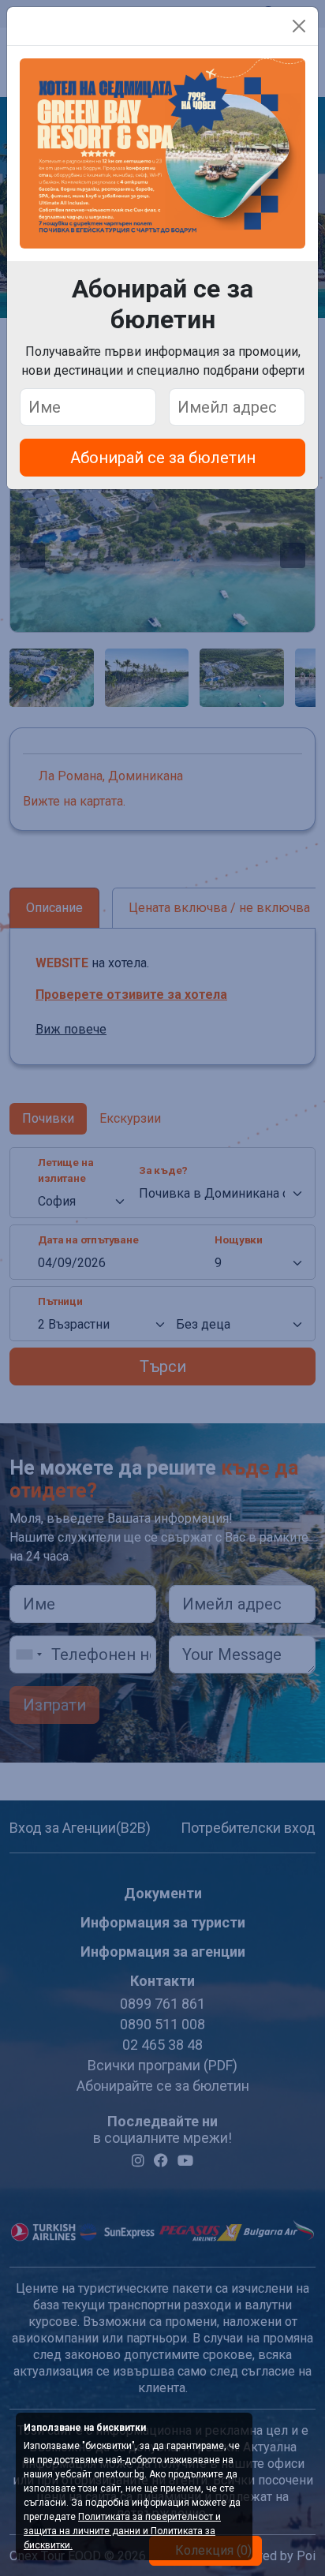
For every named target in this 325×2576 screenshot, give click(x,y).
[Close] (299, 26)
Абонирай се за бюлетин (163, 458)
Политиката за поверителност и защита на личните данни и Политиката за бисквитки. (122, 2531)
